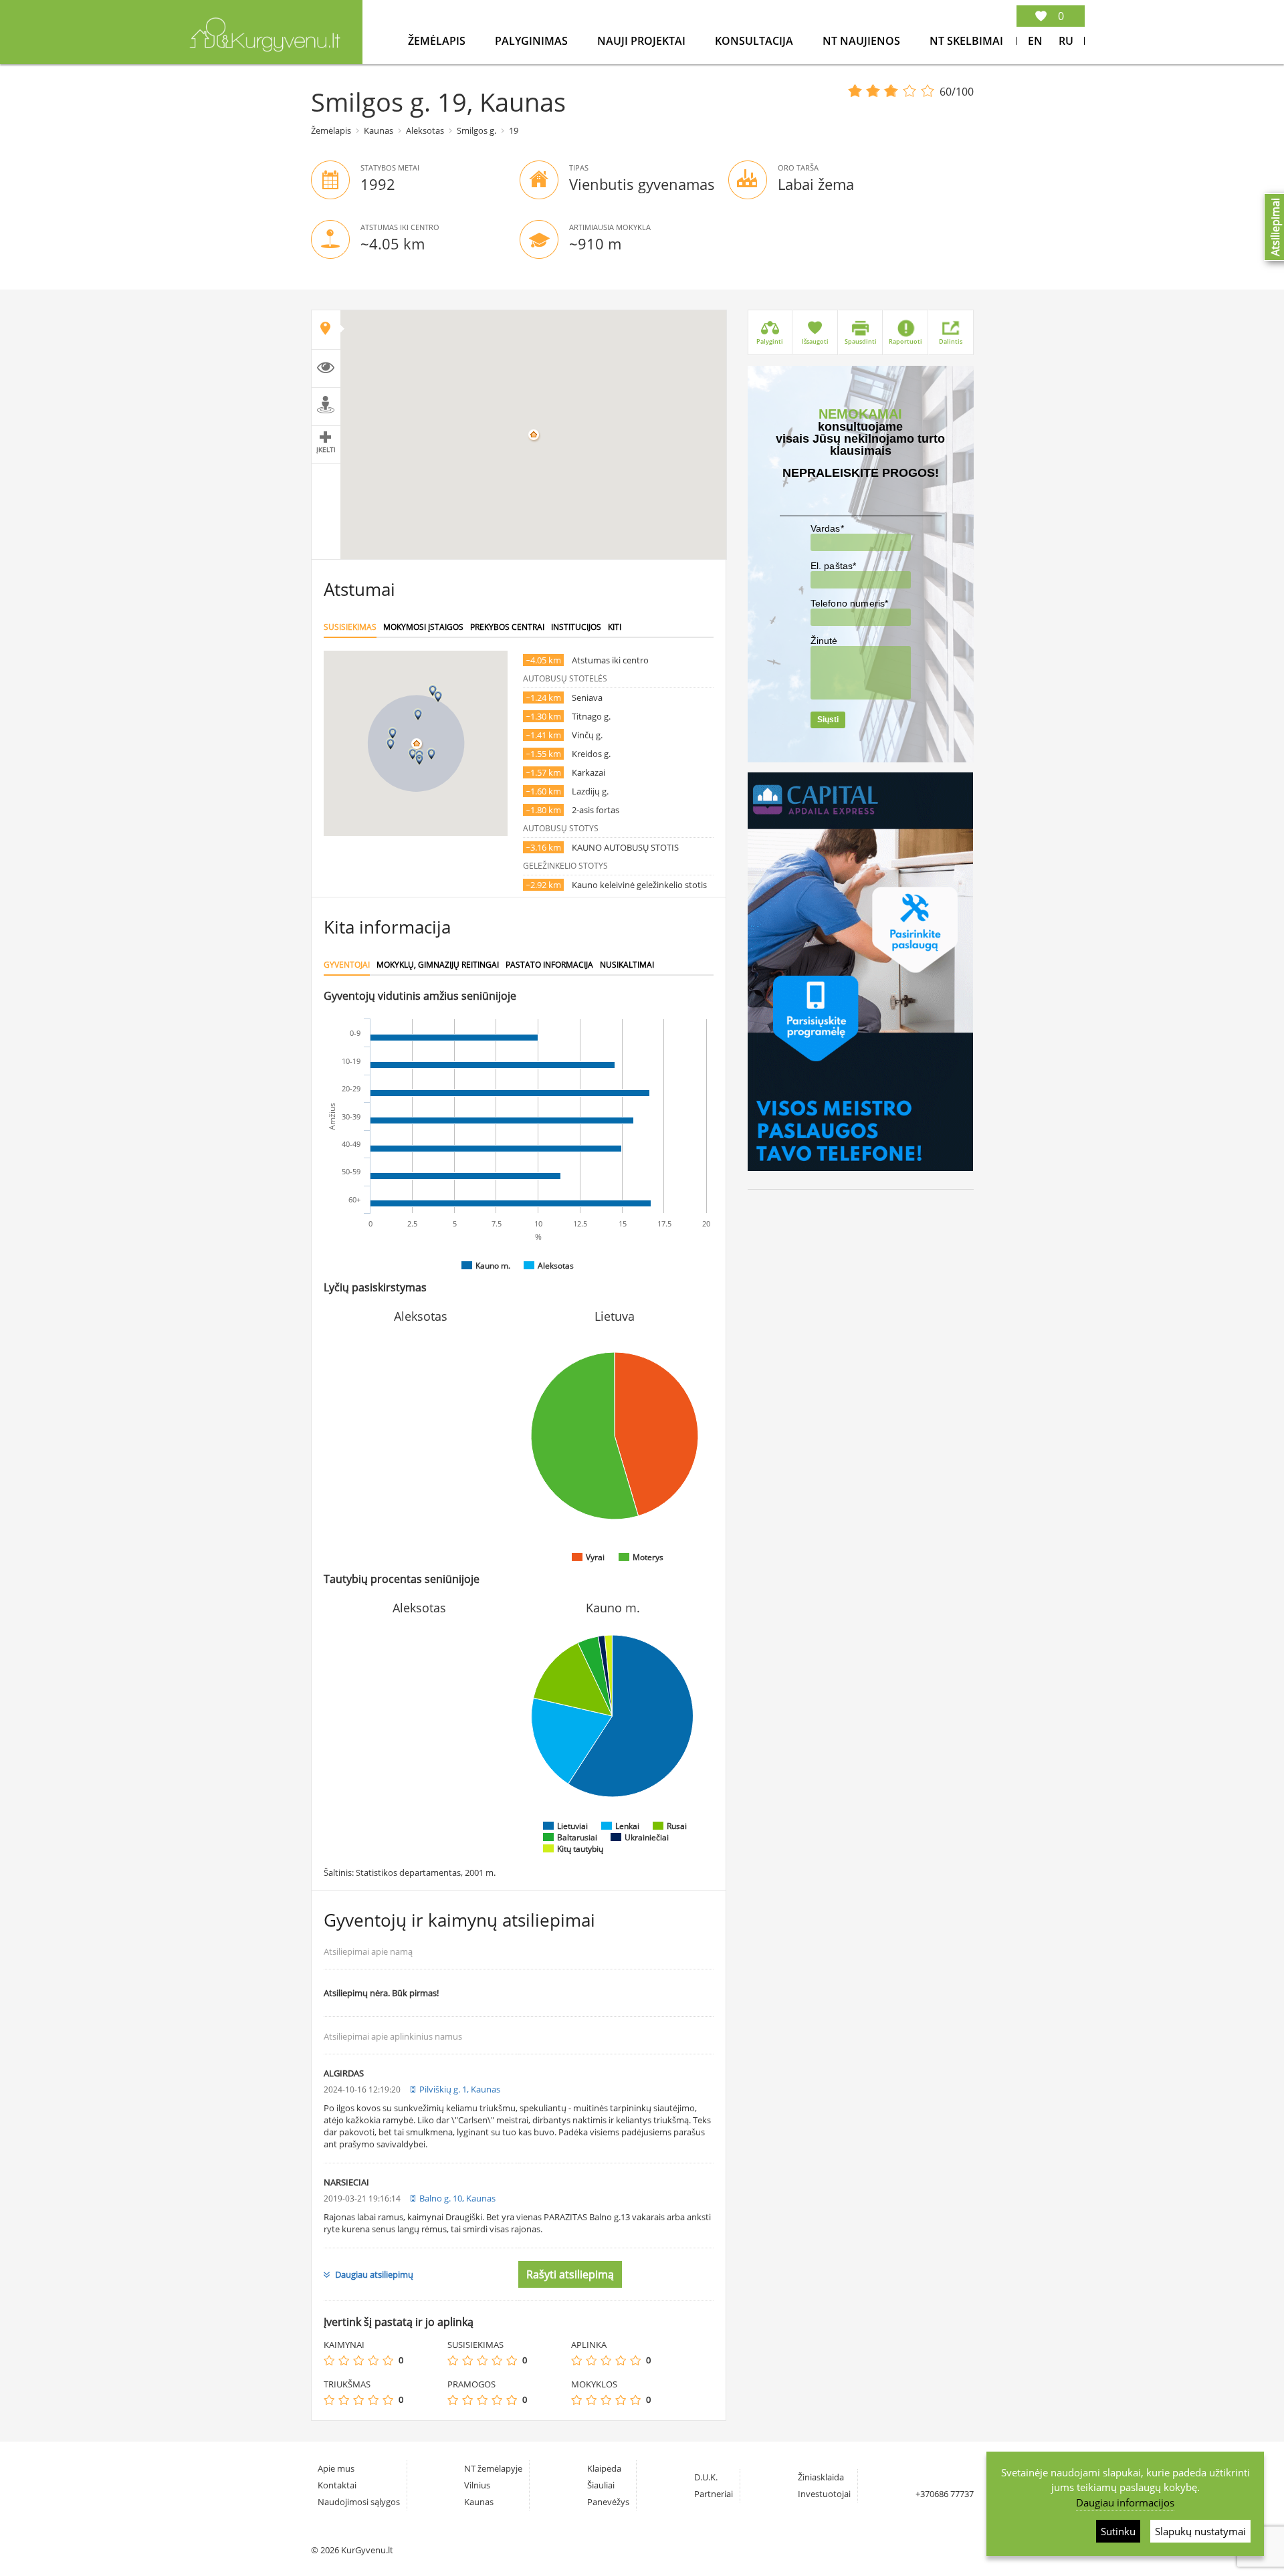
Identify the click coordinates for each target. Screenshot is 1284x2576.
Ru (1066, 41)
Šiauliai (601, 2485)
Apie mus (336, 2468)
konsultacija (755, 41)
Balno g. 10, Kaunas (457, 2198)
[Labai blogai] (329, 2360)
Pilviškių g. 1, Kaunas (460, 2089)
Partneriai (714, 2494)
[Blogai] (344, 2360)
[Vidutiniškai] (358, 2360)
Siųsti (828, 720)
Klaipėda (604, 2468)
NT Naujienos (863, 41)
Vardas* (827, 528)
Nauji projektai (643, 41)
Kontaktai (337, 2485)
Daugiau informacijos (1125, 2502)
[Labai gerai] (388, 2360)
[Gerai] (373, 2360)
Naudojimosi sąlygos (359, 2502)
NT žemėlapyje (493, 2468)
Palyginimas (533, 41)
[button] (413, 754)
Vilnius (477, 2485)
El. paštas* (834, 566)
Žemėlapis (438, 41)
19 (514, 130)
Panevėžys (608, 2502)
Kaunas (379, 130)
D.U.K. (706, 2477)
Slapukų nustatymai (1200, 2531)
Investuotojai (824, 2494)
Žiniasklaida (821, 2477)
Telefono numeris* (850, 603)
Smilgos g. (476, 130)
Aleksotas (425, 130)
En (1035, 41)
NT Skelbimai (966, 41)
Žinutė (824, 641)
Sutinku (1118, 2531)
